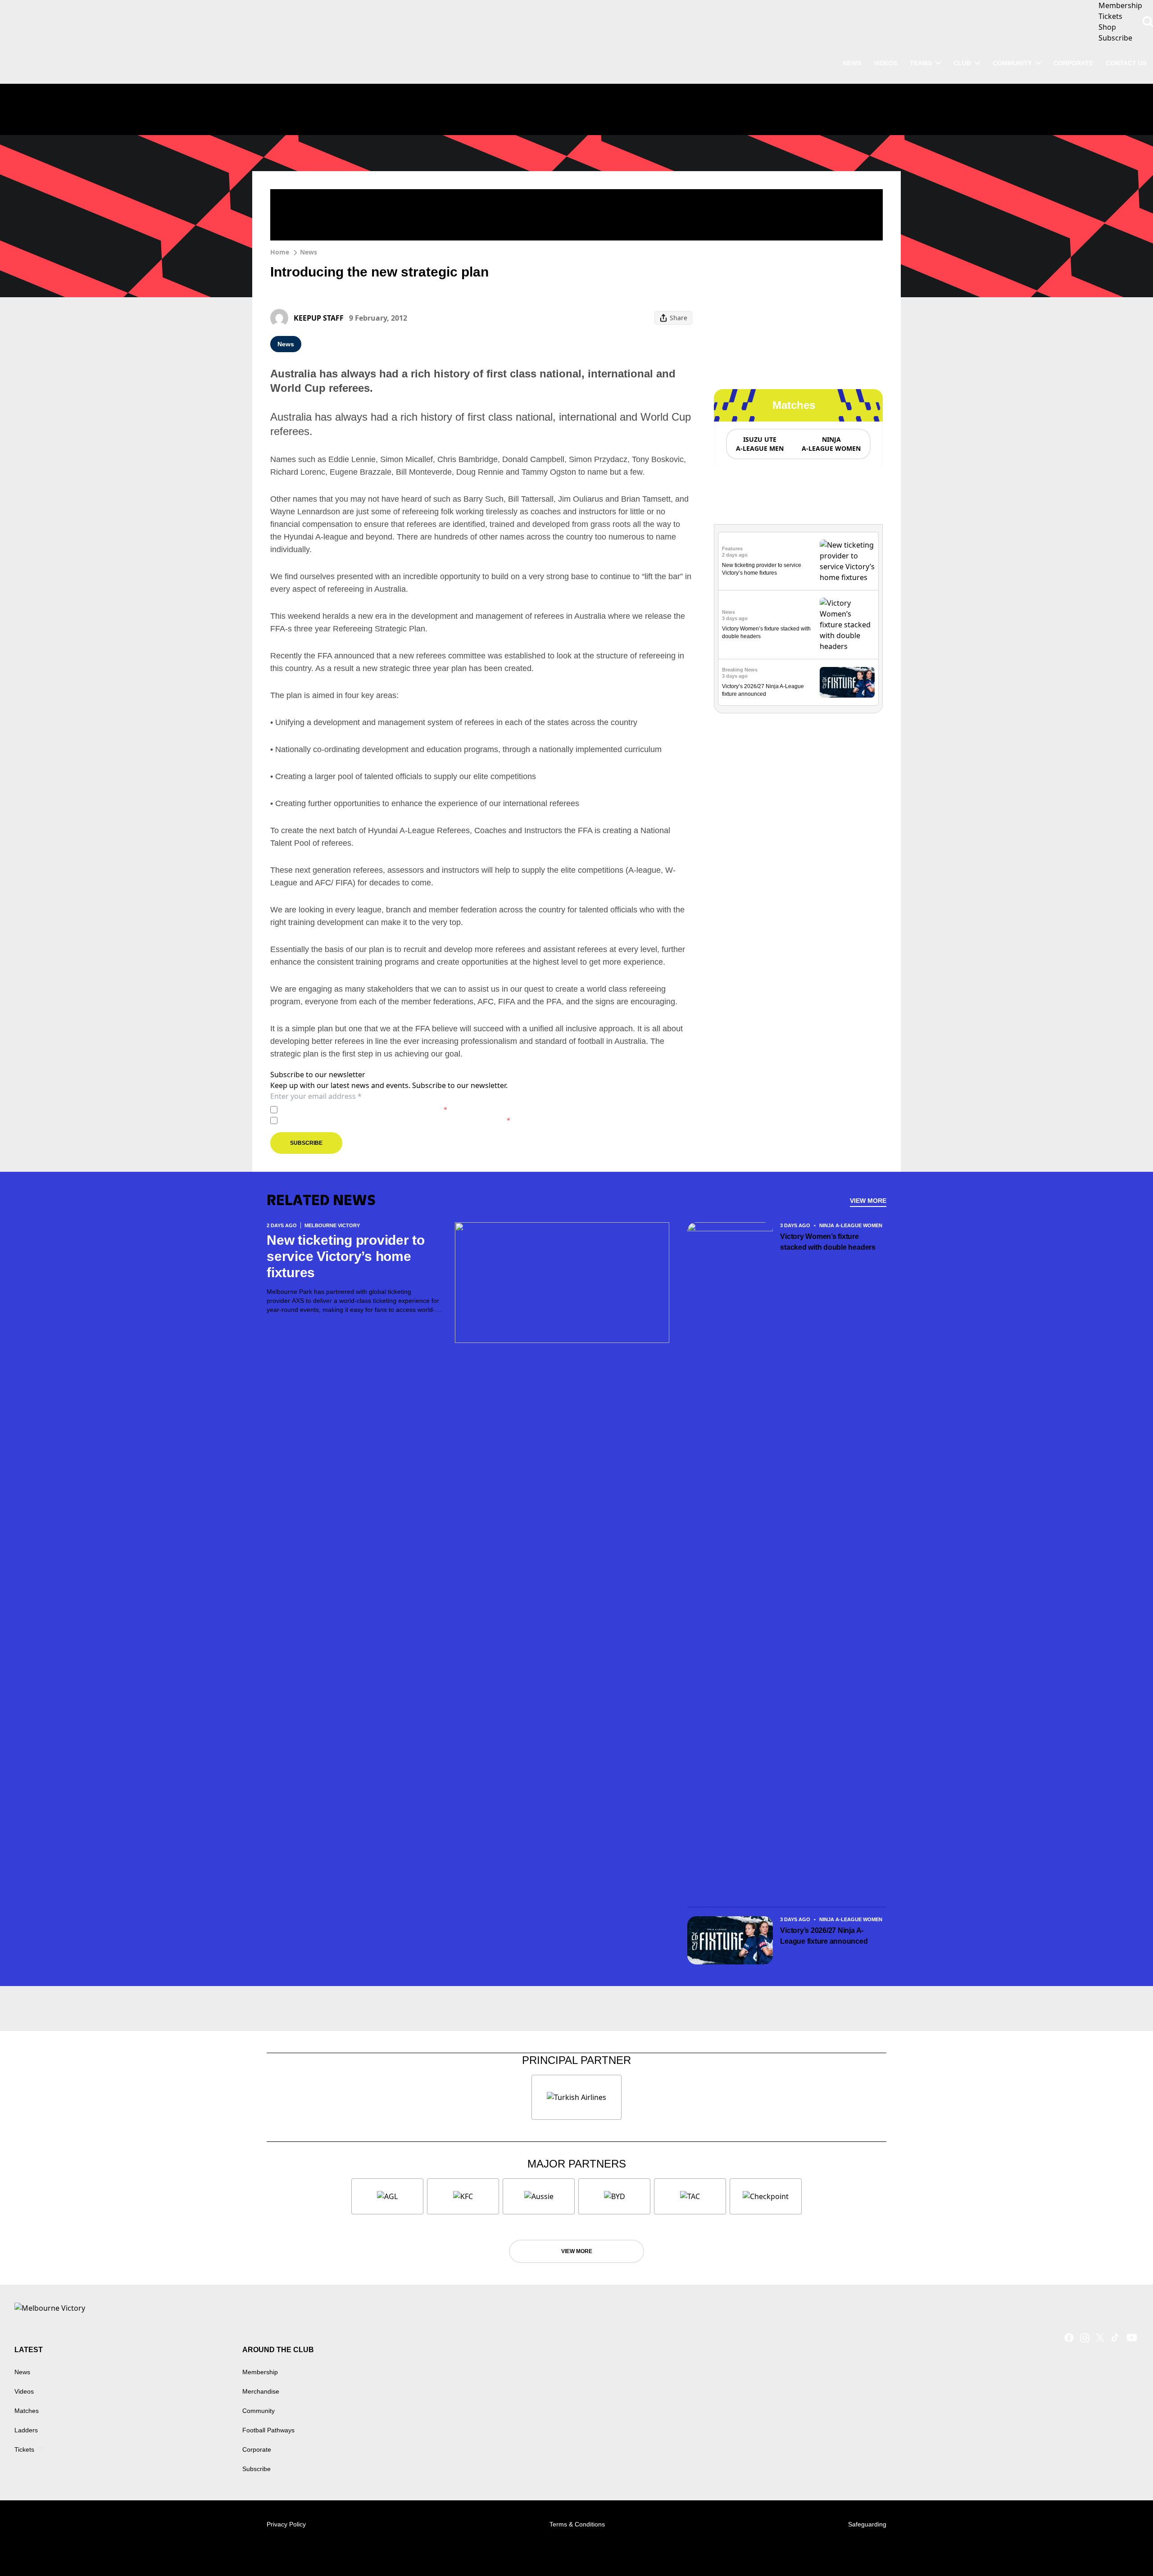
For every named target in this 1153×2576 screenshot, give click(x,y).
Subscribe (306, 1143)
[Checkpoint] (766, 2196)
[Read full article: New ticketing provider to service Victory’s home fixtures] (847, 561)
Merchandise (261, 2391)
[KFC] (463, 2196)
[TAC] (690, 2196)
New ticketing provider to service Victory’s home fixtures (346, 1256)
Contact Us (1126, 63)
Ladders (26, 2430)
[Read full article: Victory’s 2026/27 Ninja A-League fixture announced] (847, 683)
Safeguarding (867, 2524)
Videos (24, 2391)
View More (868, 1201)
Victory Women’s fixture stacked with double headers (828, 1242)
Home (280, 252)
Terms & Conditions (577, 2524)
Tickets (24, 2449)
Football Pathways (268, 2430)
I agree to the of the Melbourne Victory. (364, 1109)
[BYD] (614, 2196)
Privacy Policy (344, 1109)
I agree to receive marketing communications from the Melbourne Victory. (396, 1120)
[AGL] (387, 2196)
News (309, 252)
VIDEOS (885, 63)
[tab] (759, 444)
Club (962, 63)
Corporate (1073, 63)
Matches (27, 2411)
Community (1012, 63)
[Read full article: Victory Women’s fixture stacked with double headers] (847, 625)
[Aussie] (539, 2196)
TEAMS (921, 63)
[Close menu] (1125, 2548)
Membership (260, 2372)
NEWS (852, 63)
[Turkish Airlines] (576, 2097)
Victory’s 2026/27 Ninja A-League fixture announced (824, 1936)
